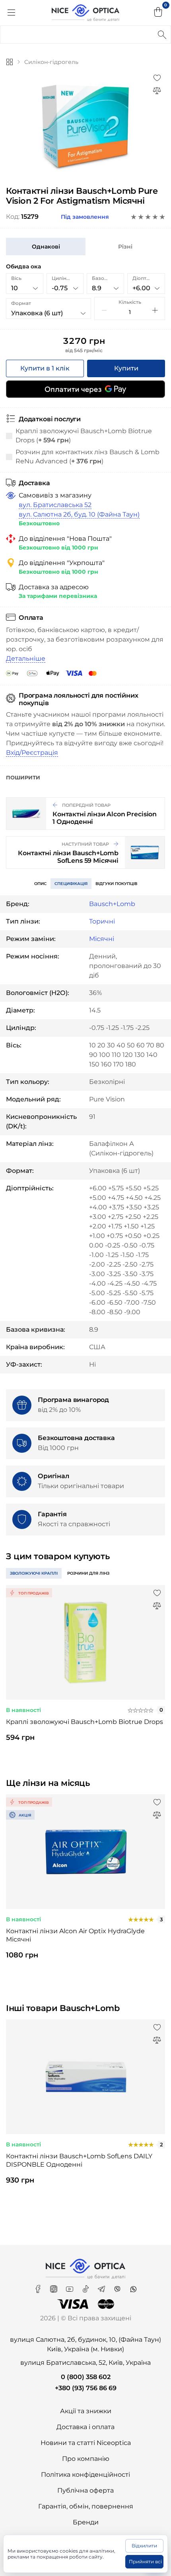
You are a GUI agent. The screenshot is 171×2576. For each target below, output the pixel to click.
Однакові (46, 247)
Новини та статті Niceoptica (86, 2443)
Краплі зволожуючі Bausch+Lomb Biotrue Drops (85, 1722)
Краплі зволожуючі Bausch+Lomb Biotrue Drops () (84, 435)
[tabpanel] (85, 1670)
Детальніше (26, 658)
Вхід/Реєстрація (32, 753)
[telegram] (102, 2286)
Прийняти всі (145, 2562)
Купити (126, 368)
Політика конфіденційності (85, 2475)
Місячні (102, 939)
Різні (125, 247)
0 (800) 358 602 (86, 2377)
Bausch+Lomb (112, 904)
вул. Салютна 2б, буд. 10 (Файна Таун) (79, 514)
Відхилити (144, 2546)
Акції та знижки (86, 2411)
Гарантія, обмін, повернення (86, 2506)
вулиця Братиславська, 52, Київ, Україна (85, 2363)
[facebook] (39, 2286)
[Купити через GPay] (85, 389)
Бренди (86, 2522)
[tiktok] (86, 2286)
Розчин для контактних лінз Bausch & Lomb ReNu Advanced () (87, 456)
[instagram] (54, 2286)
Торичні (102, 921)
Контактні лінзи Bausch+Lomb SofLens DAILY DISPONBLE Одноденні (79, 2160)
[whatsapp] (133, 2286)
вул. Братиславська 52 (55, 505)
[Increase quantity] (155, 310)
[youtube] (70, 2286)
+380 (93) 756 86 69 (86, 2388)
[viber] (118, 2286)
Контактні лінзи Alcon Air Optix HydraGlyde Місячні (75, 1935)
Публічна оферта (85, 2490)
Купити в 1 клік (45, 368)
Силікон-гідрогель (51, 62)
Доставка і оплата (85, 2427)
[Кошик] (158, 13)
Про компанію (86, 2459)
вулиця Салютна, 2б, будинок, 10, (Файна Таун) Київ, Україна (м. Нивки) (85, 2344)
